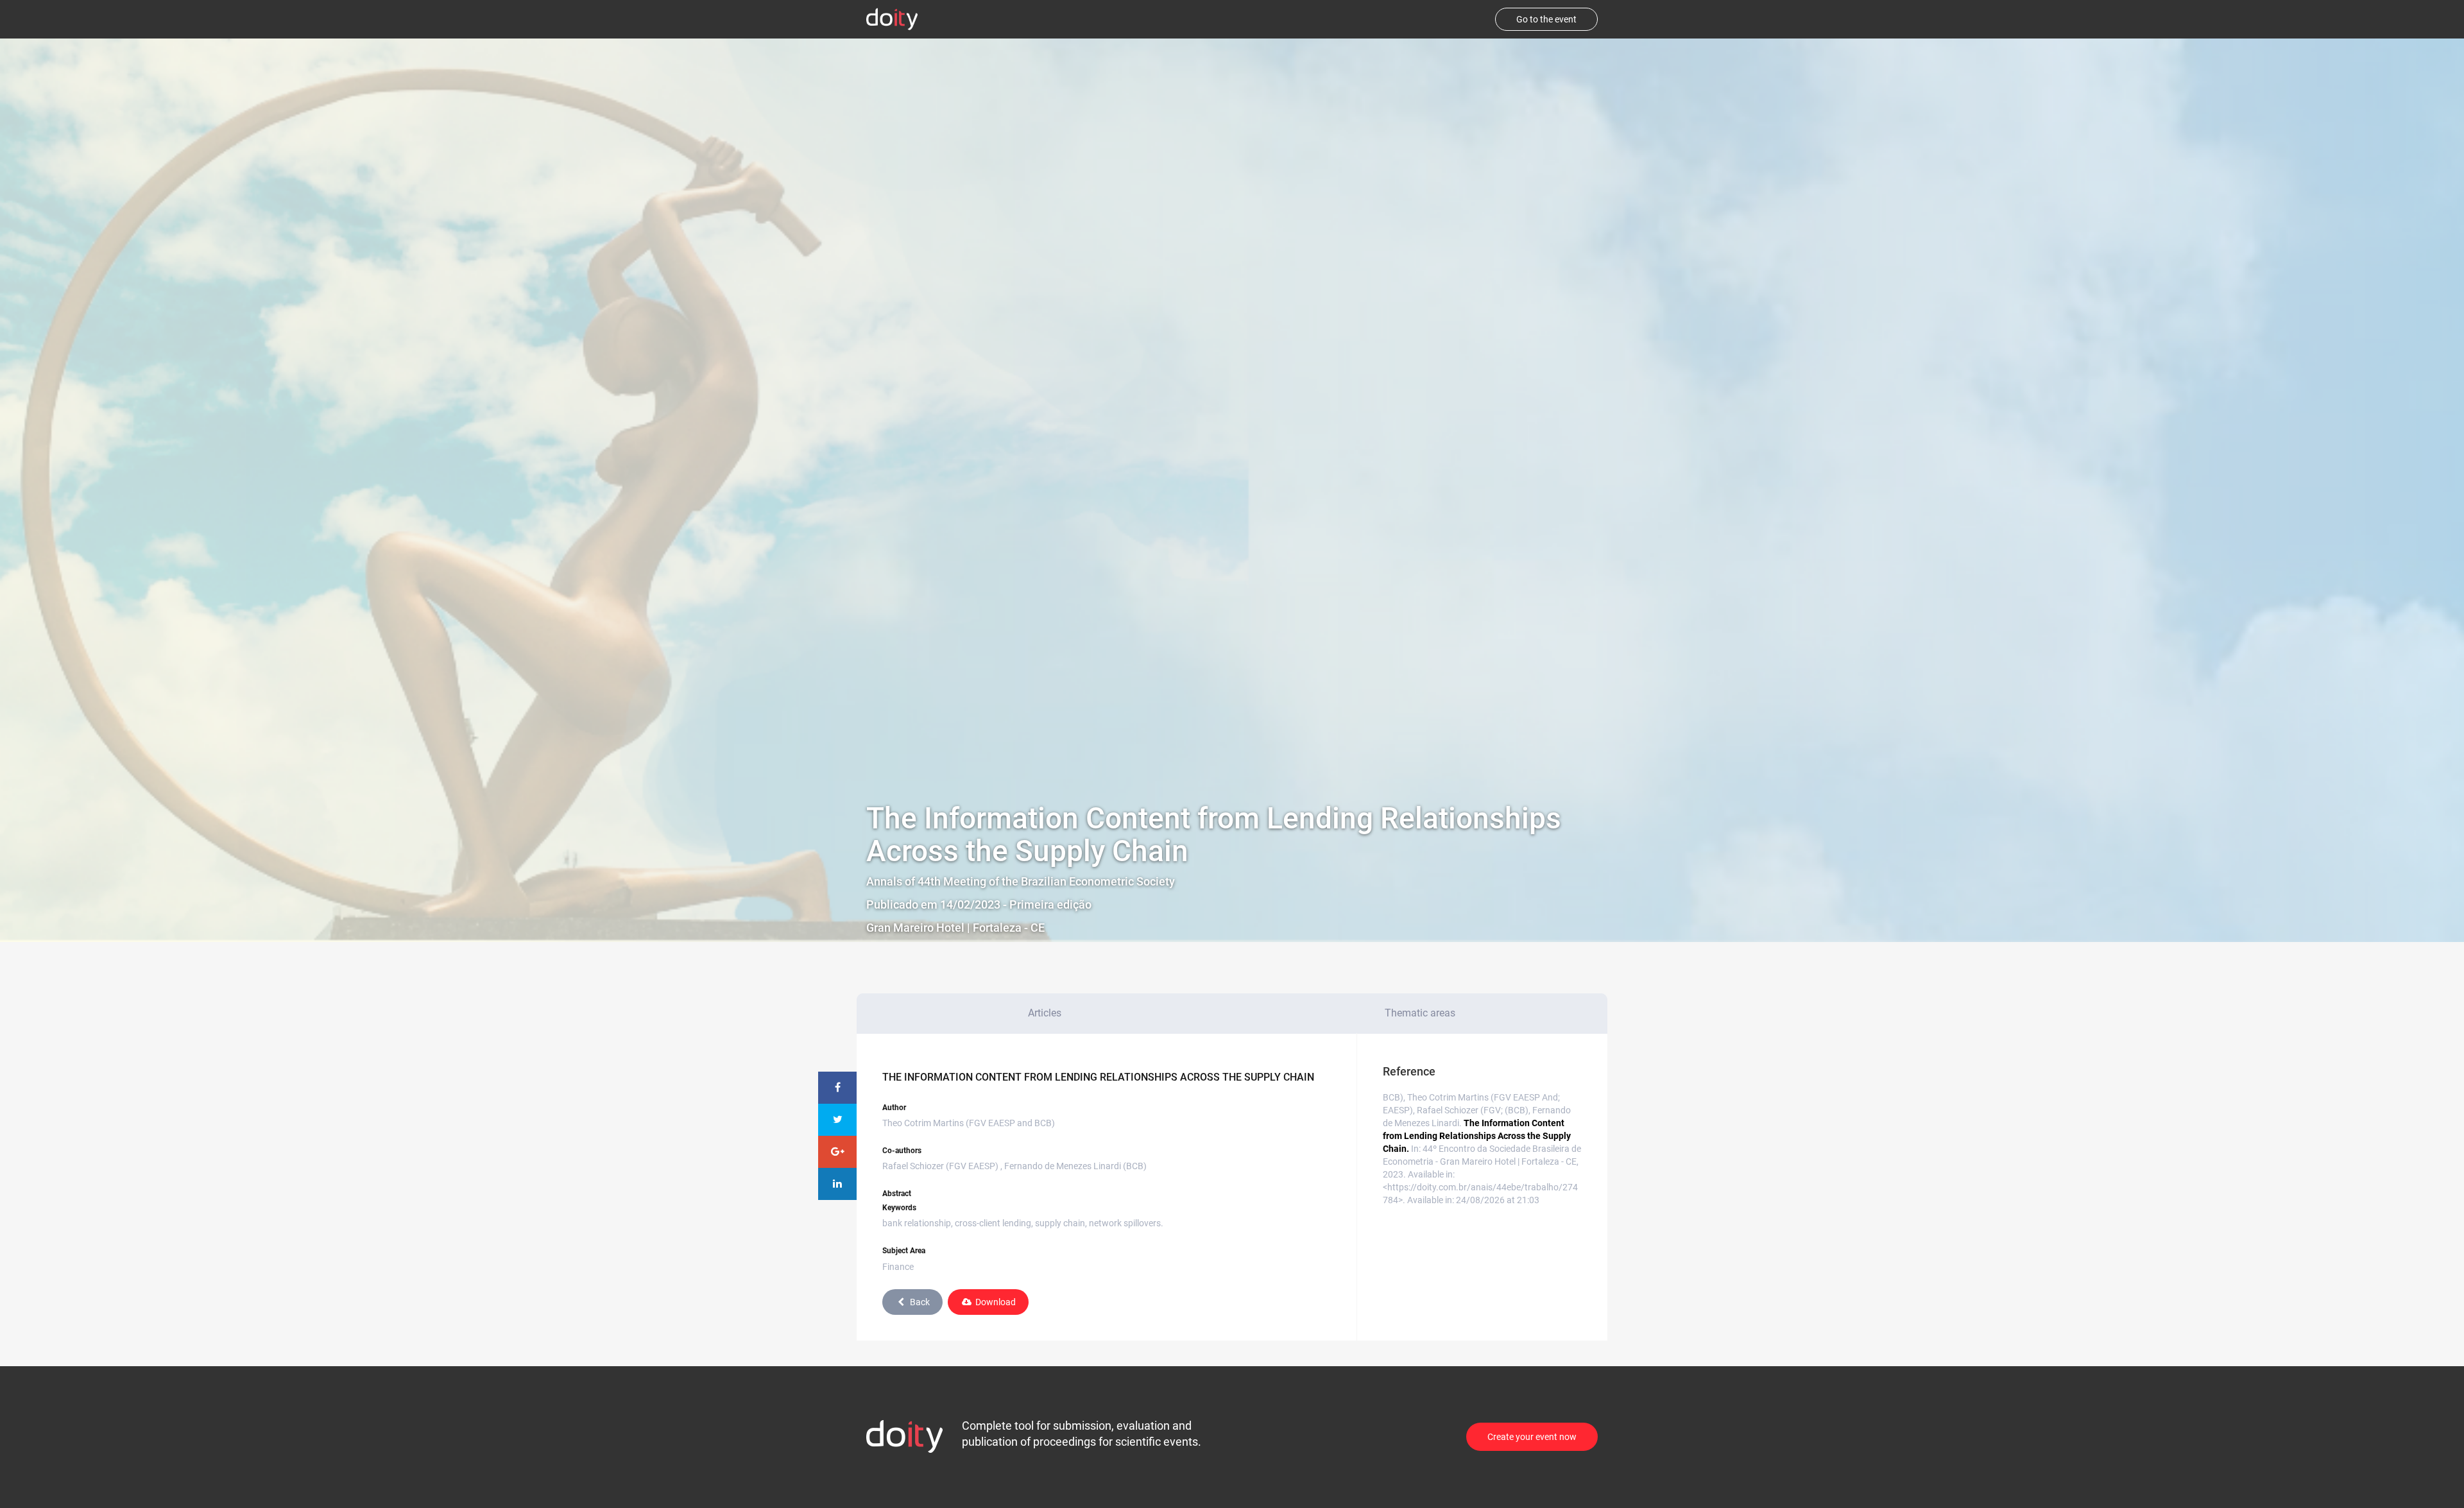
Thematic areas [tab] (1420, 1013)
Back (920, 1302)
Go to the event (1546, 19)
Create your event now (1532, 1437)
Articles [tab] (1045, 1013)
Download (996, 1302)
